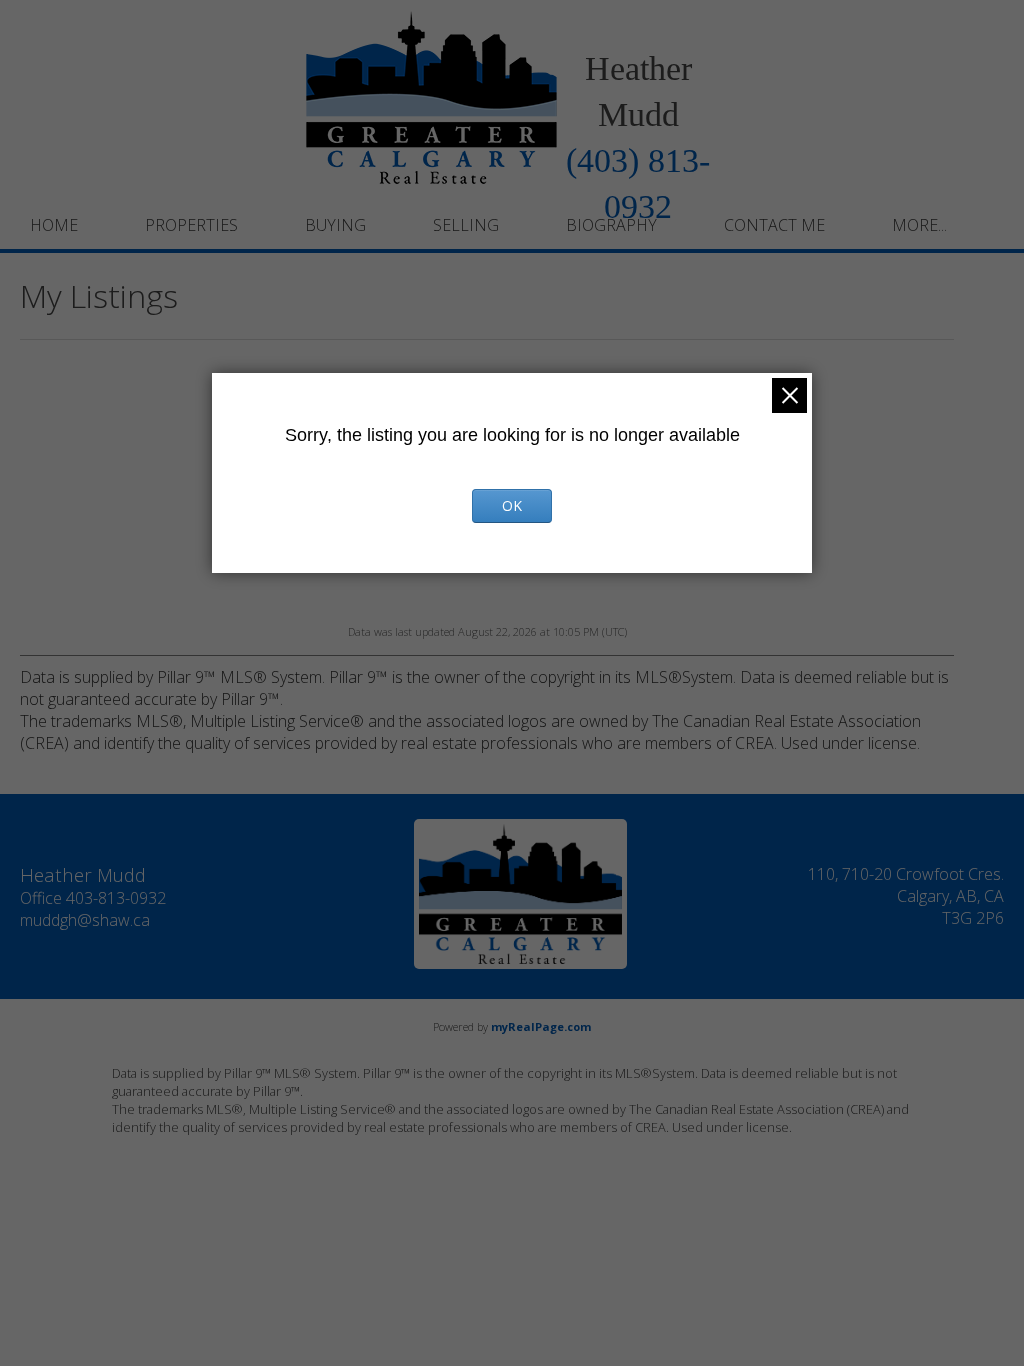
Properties (191, 225)
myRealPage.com (541, 1026)
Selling (466, 225)
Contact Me (774, 225)
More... (919, 225)
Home (54, 225)
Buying (335, 225)
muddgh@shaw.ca (85, 920)
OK (512, 505)
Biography (611, 225)
